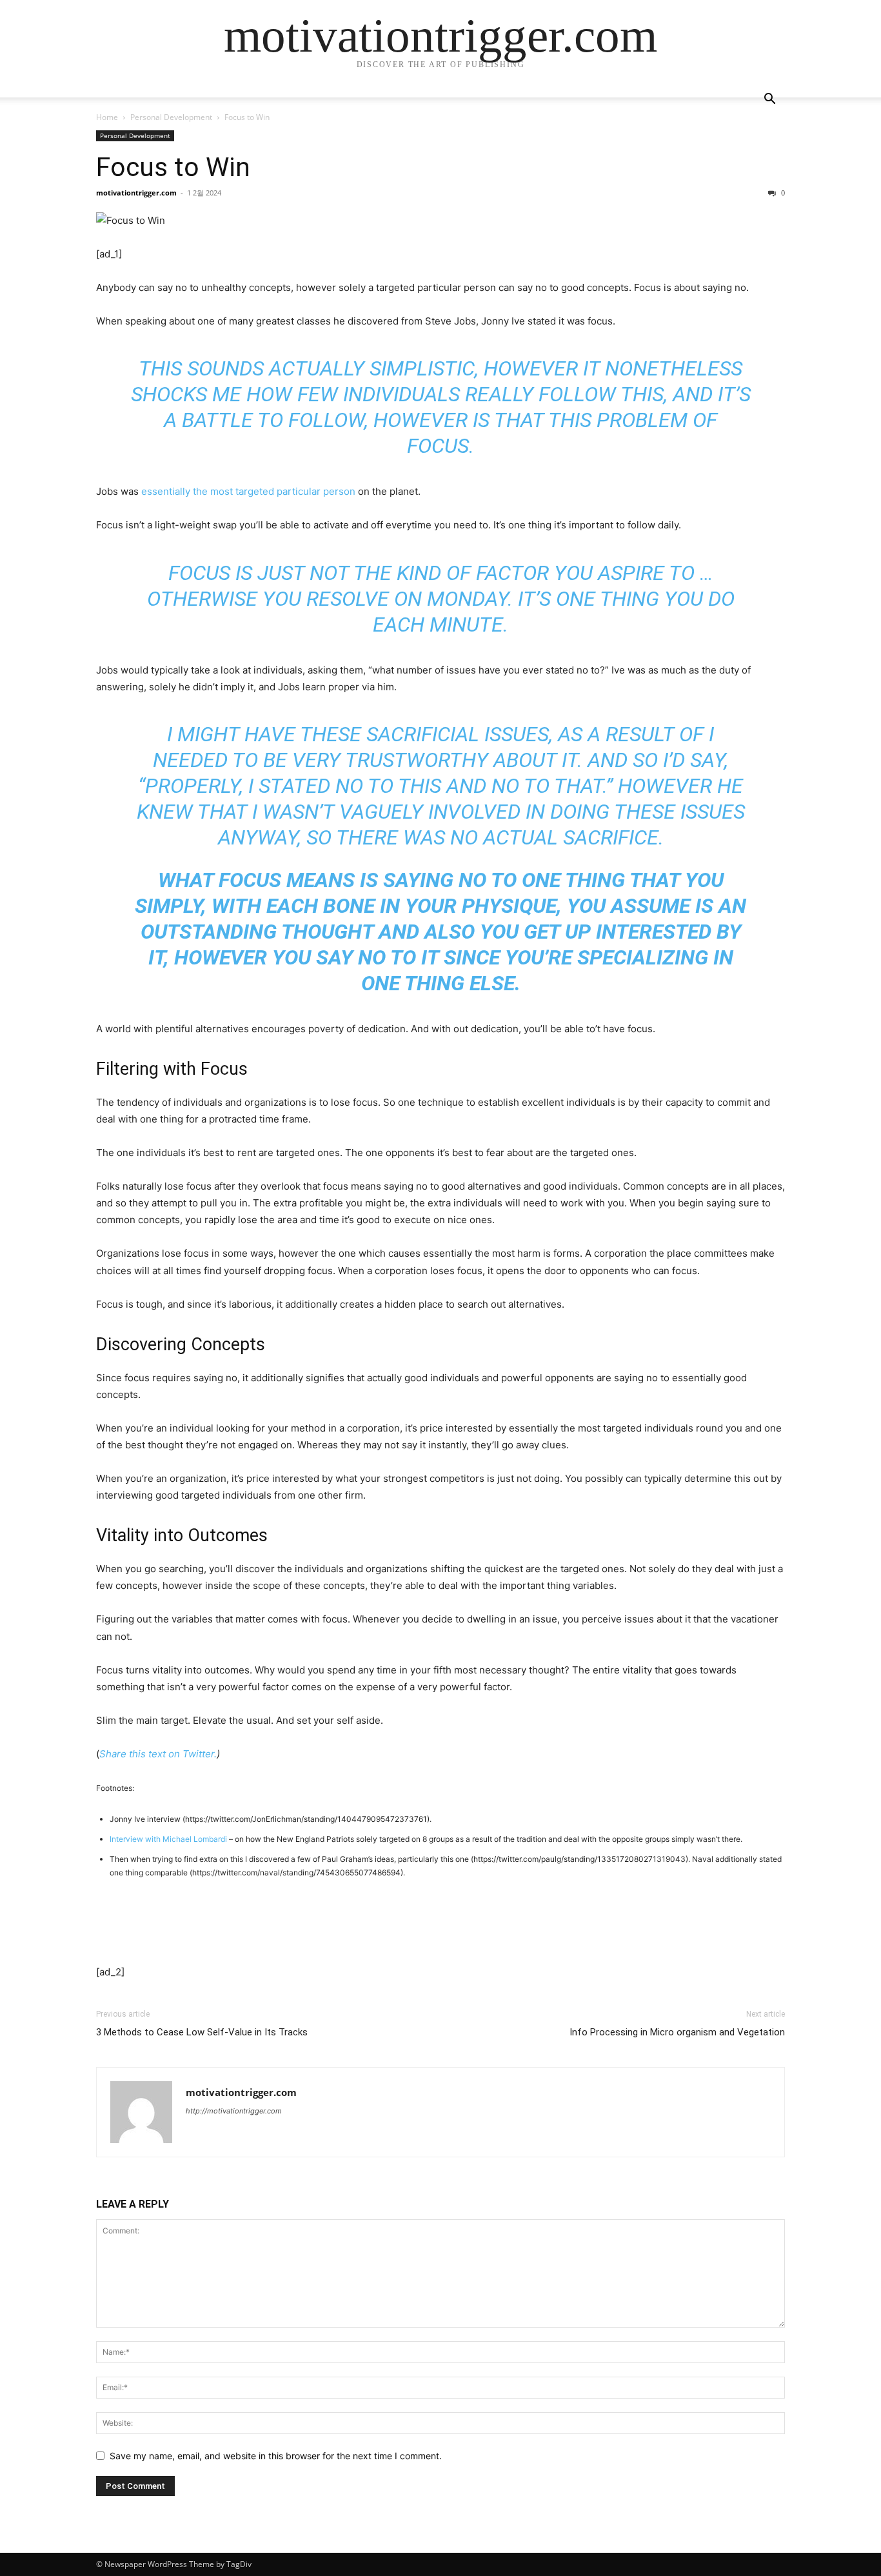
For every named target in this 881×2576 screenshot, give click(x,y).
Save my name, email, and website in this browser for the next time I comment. (276, 2456)
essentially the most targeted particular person (248, 491)
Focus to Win (173, 167)
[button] (769, 100)
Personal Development (171, 117)
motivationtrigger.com (136, 193)
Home (107, 117)
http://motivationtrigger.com (234, 2111)
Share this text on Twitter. (158, 1754)
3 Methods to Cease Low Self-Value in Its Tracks (202, 2032)
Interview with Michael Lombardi (169, 1839)
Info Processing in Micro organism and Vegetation (677, 2032)
